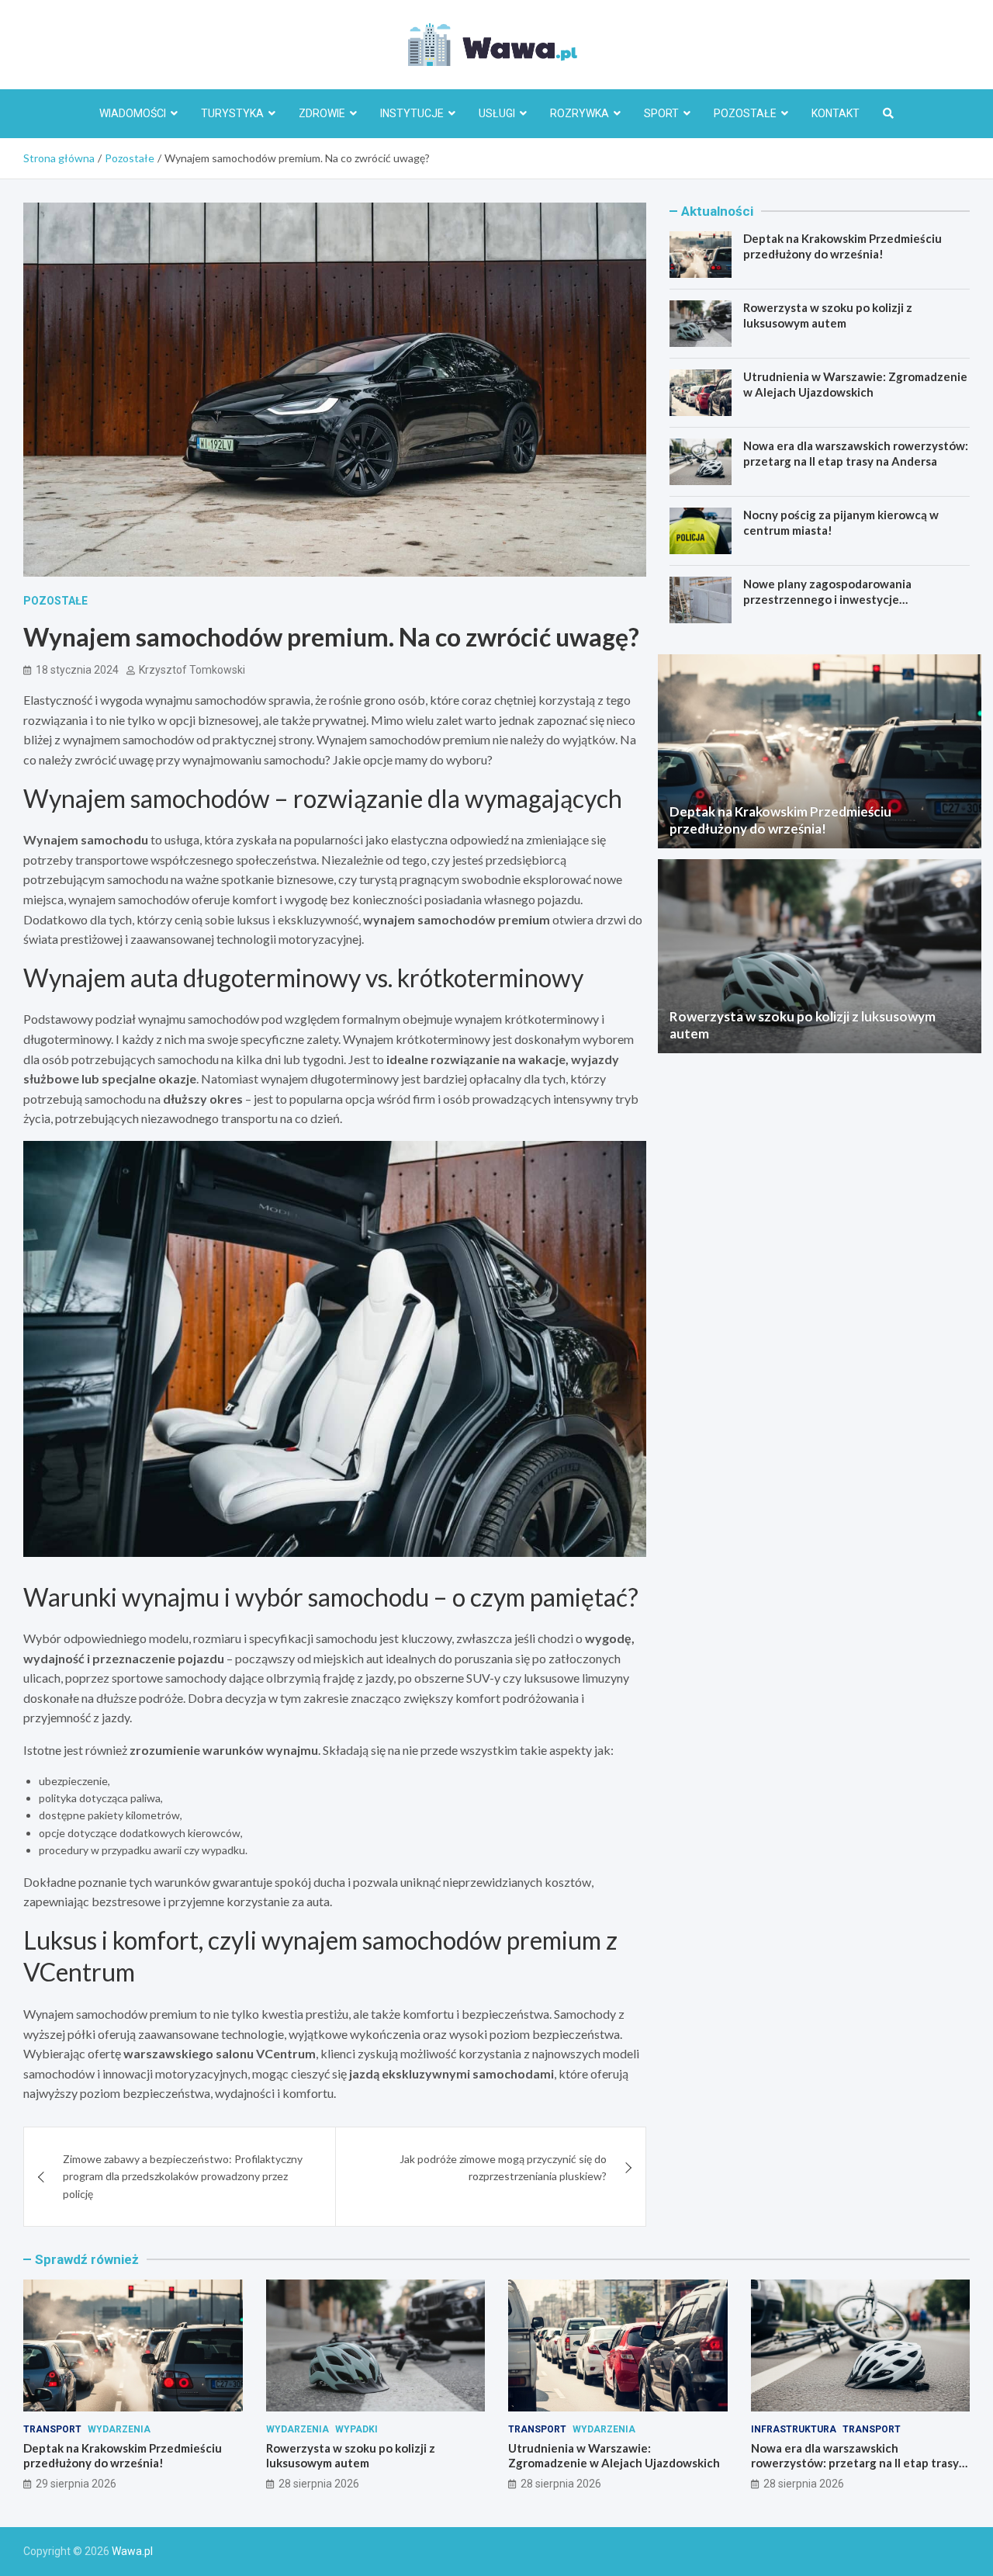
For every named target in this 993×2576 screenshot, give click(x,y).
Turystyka (232, 113)
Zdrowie (322, 113)
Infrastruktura (794, 2429)
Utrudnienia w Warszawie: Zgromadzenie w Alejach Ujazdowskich (855, 384)
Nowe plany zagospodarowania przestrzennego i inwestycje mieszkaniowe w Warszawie (827, 599)
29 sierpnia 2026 (76, 2484)
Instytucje (412, 113)
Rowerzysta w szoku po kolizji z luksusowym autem (828, 315)
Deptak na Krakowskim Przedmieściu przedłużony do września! (842, 246)
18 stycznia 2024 (77, 670)
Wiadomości (133, 113)
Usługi (497, 113)
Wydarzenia (119, 2429)
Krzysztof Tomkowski (192, 670)
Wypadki (356, 2429)
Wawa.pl (132, 2551)
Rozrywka (580, 113)
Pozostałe (745, 113)
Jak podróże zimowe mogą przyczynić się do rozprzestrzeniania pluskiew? (503, 2167)
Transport (52, 2429)
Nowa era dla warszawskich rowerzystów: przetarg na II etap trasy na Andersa (856, 453)
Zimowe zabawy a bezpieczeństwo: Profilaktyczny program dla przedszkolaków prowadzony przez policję (183, 2176)
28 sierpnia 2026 (319, 2484)
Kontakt (836, 113)
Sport (661, 113)
